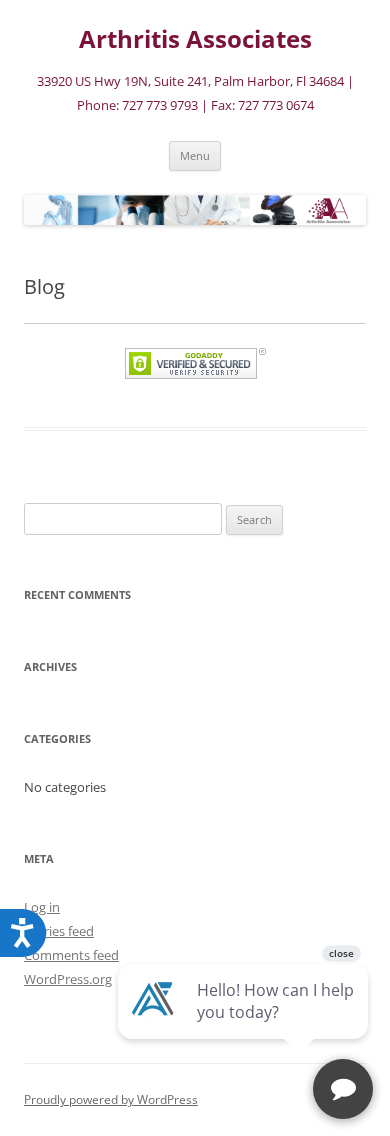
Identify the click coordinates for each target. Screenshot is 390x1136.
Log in (42, 907)
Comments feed (71, 955)
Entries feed (59, 931)
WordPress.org (68, 979)
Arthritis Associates (195, 39)
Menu (195, 155)
